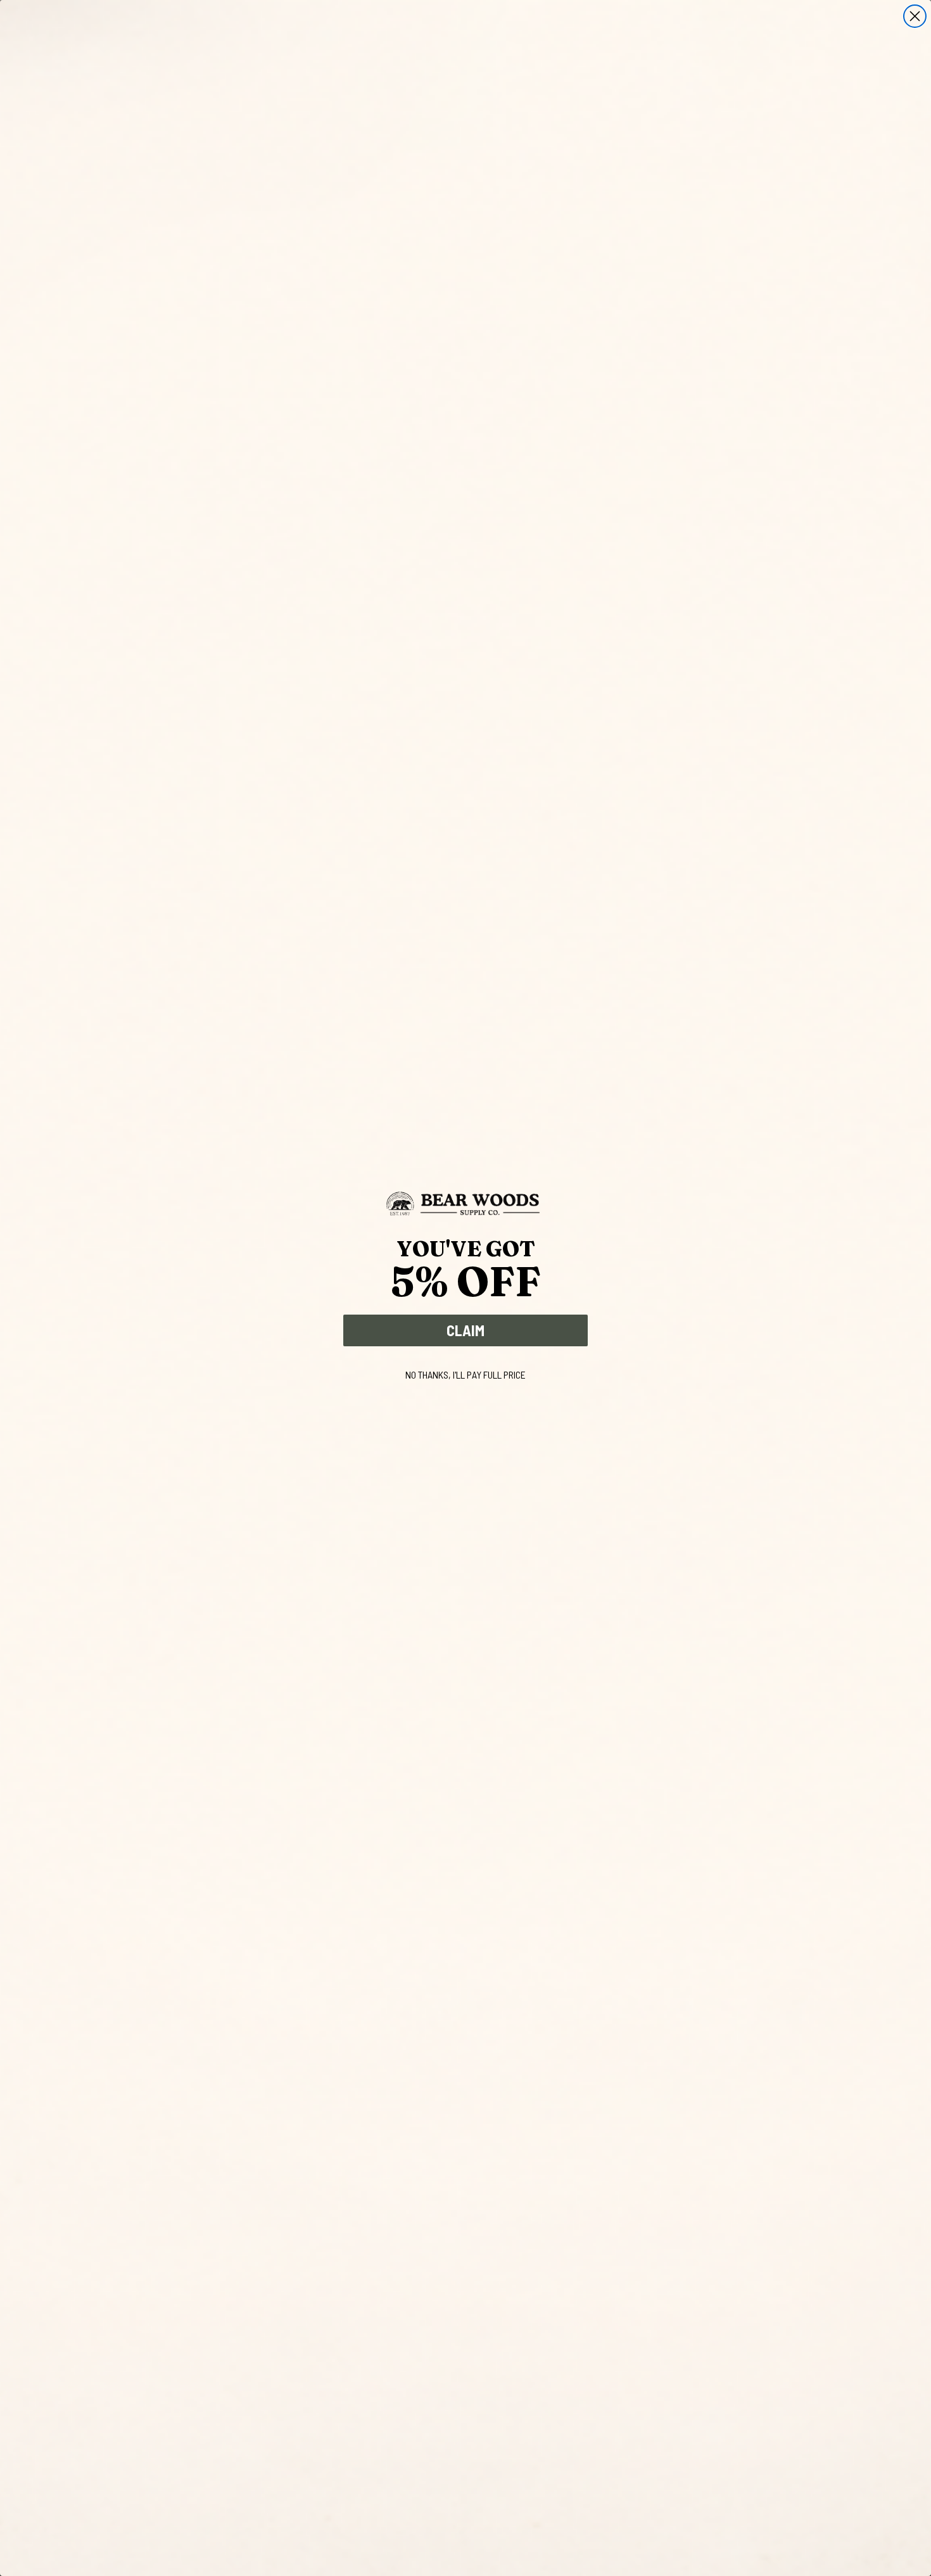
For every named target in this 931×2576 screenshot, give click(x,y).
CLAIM (465, 1330)
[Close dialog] (915, 16)
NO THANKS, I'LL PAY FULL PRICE (465, 1374)
